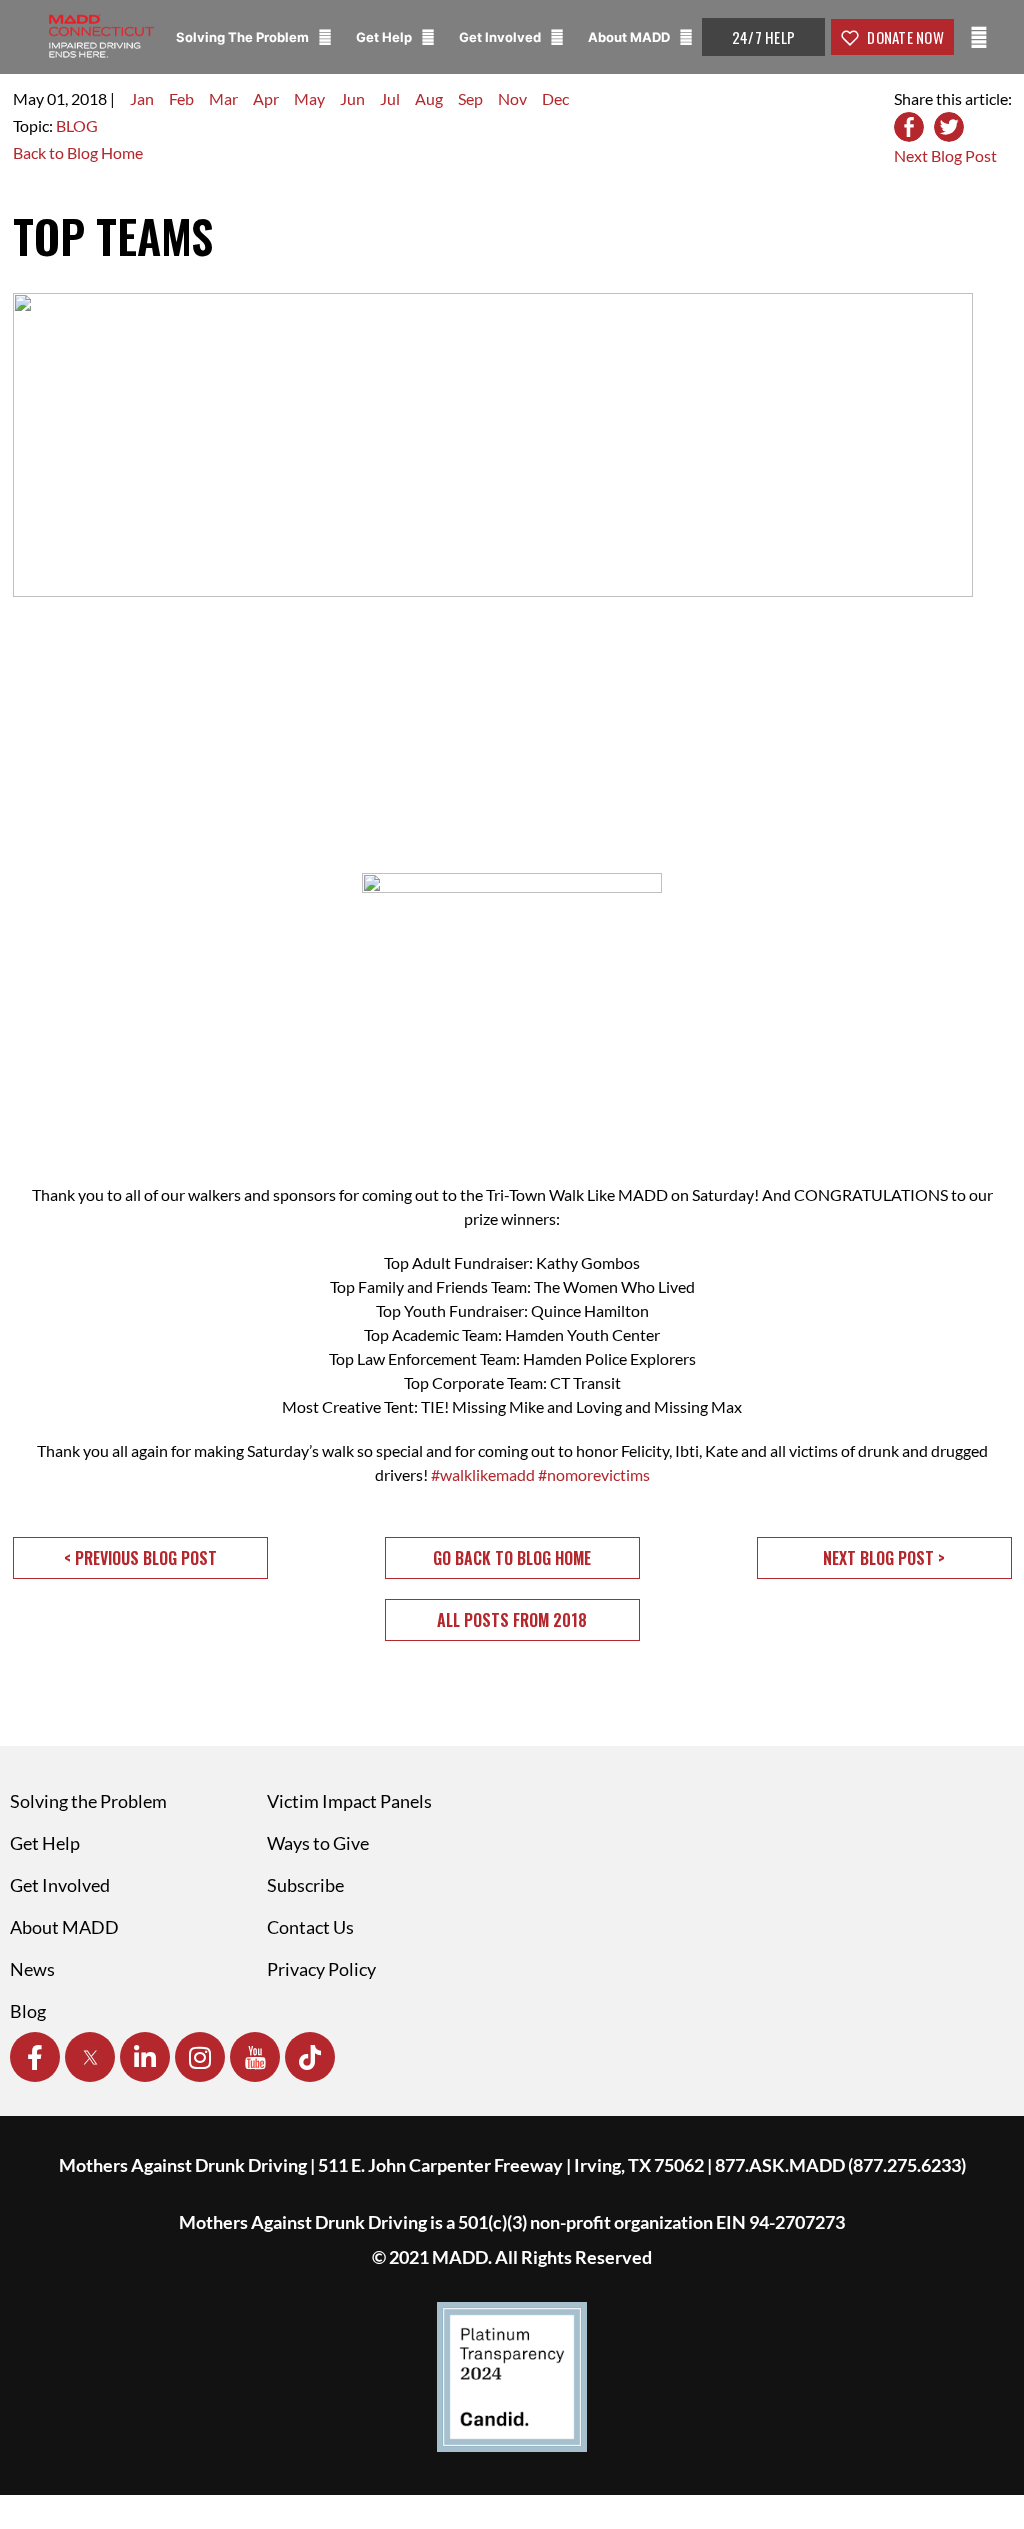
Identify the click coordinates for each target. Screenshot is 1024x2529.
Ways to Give (318, 1843)
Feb (181, 98)
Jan (142, 98)
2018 (89, 98)
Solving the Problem (88, 1801)
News (32, 1969)
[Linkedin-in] (145, 2057)
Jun (352, 98)
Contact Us (310, 1927)
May (309, 98)
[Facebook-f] (35, 2057)
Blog (28, 2011)
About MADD (630, 37)
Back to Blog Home (78, 152)
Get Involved (501, 37)
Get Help (385, 37)
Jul (390, 98)
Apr (266, 98)
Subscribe (305, 1885)
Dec (555, 98)
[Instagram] (200, 2057)
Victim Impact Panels (349, 1801)
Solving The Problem (244, 37)
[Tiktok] (310, 2057)
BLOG (77, 125)
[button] (140, 1558)
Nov (512, 98)
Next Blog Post (945, 155)
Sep (470, 98)
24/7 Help (763, 37)
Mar (223, 98)
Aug (429, 98)
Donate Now (904, 37)
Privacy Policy (321, 1969)
